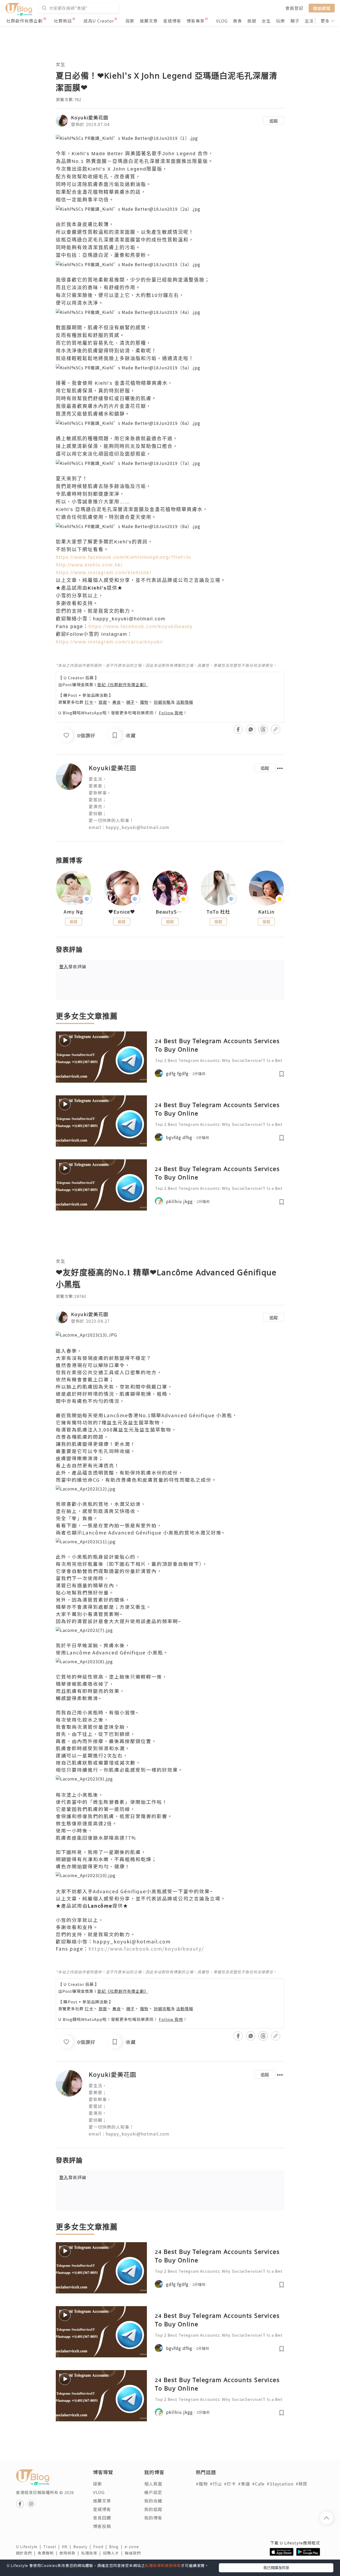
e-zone (133, 2547)
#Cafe (258, 2484)
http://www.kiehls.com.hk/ (89, 565)
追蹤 (274, 121)
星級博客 (172, 21)
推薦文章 (149, 21)
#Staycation (280, 2484)
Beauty (83, 2547)
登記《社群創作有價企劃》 (123, 684)
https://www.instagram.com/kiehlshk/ (104, 573)
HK (68, 2547)
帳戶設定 (153, 2492)
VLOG (222, 21)
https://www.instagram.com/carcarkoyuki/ (109, 642)
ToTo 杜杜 (218, 912)
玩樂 (280, 21)
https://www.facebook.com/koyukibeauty (141, 626)
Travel (53, 2547)
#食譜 (244, 2484)
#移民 (302, 2484)
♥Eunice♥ (122, 912)
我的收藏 (153, 2501)
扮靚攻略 (162, 702)
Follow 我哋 (171, 713)
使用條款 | (70, 2553)
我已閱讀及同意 (276, 2568)
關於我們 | (27, 2553)
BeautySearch (170, 912)
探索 (130, 21)
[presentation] (56, 890)
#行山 (216, 2484)
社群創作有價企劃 (24, 21)
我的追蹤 (153, 2509)
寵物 (144, 702)
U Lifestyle (30, 2547)
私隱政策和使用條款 (163, 2565)
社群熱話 (63, 21)
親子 (295, 21)
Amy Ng (73, 912)
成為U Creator (99, 21)
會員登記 (294, 8)
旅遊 (252, 21)
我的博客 (153, 2518)
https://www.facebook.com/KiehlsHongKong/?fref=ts (124, 557)
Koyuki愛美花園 (90, 117)
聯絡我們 (134, 2553)
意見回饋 (102, 2518)
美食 (237, 21)
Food (101, 2547)
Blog (117, 2547)
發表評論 (73, 966)
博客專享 (195, 21)
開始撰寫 (322, 8)
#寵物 (202, 2484)
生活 (309, 21)
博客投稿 (102, 2526)
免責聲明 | (49, 2553)
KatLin (266, 912)
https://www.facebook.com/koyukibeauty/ (146, 1948)
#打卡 (230, 2484)
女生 (266, 21)
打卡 (89, 702)
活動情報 (185, 702)
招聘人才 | (114, 2553)
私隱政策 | (92, 2553)
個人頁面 (153, 2484)
